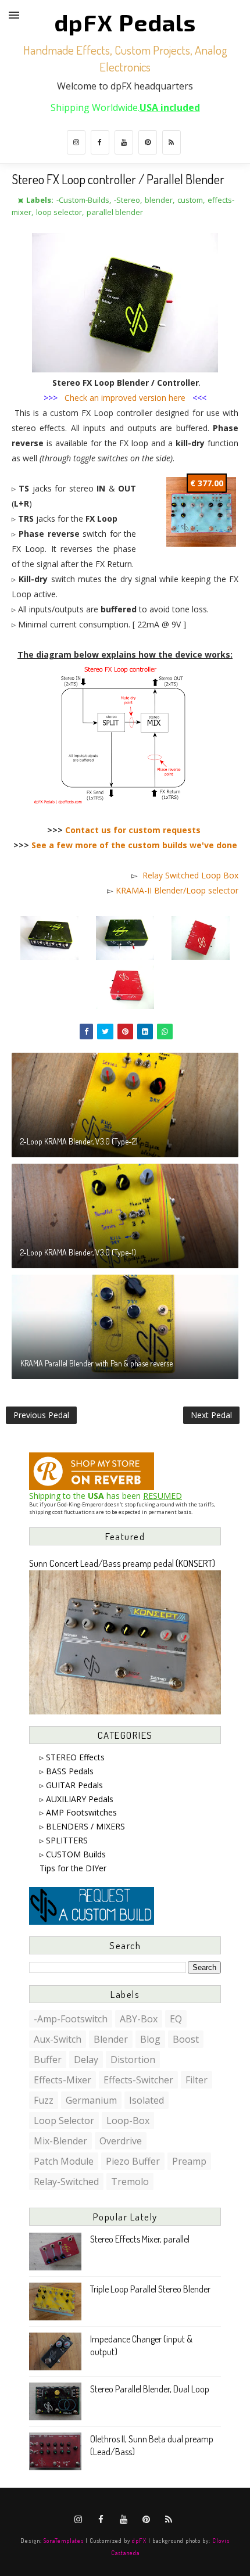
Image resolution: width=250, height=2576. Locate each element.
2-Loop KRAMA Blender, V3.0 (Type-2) (79, 1141)
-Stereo (127, 200)
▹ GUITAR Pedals (71, 1785)
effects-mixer (63, 2080)
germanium (91, 2100)
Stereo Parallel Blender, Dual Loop (150, 2389)
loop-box (128, 2121)
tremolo (130, 2182)
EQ (176, 2019)
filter (197, 2080)
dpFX (139, 2540)
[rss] (172, 142)
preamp (189, 2161)
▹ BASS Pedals (67, 1771)
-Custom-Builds (83, 200)
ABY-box (139, 2019)
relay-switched (66, 2182)
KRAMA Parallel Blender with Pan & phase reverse (97, 1363)
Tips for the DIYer (73, 1868)
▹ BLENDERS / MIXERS (82, 1826)
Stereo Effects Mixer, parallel (140, 2239)
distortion (133, 2060)
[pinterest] (148, 142)
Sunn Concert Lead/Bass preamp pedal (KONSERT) (122, 1563)
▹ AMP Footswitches (78, 1812)
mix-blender (60, 2141)
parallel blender (115, 212)
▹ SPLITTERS (64, 1840)
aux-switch (58, 2039)
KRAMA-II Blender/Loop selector (177, 890)
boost (186, 2039)
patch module (64, 2161)
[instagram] (76, 142)
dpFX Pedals (125, 22)
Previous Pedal (41, 1415)
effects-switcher (138, 2080)
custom (190, 200)
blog (150, 2039)
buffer (48, 2060)
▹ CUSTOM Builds (73, 1854)
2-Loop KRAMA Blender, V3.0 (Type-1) (78, 1252)
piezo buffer (133, 2161)
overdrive (121, 2141)
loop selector (59, 212)
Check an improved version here (125, 398)
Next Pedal (211, 1415)
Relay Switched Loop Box (190, 875)
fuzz (44, 2100)
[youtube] (124, 142)
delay (86, 2060)
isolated (147, 2100)
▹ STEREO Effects (72, 1757)
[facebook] (100, 142)
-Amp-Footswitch (71, 2019)
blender (159, 200)
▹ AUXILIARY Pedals (76, 1799)
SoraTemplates (64, 2540)
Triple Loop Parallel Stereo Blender (150, 2289)
